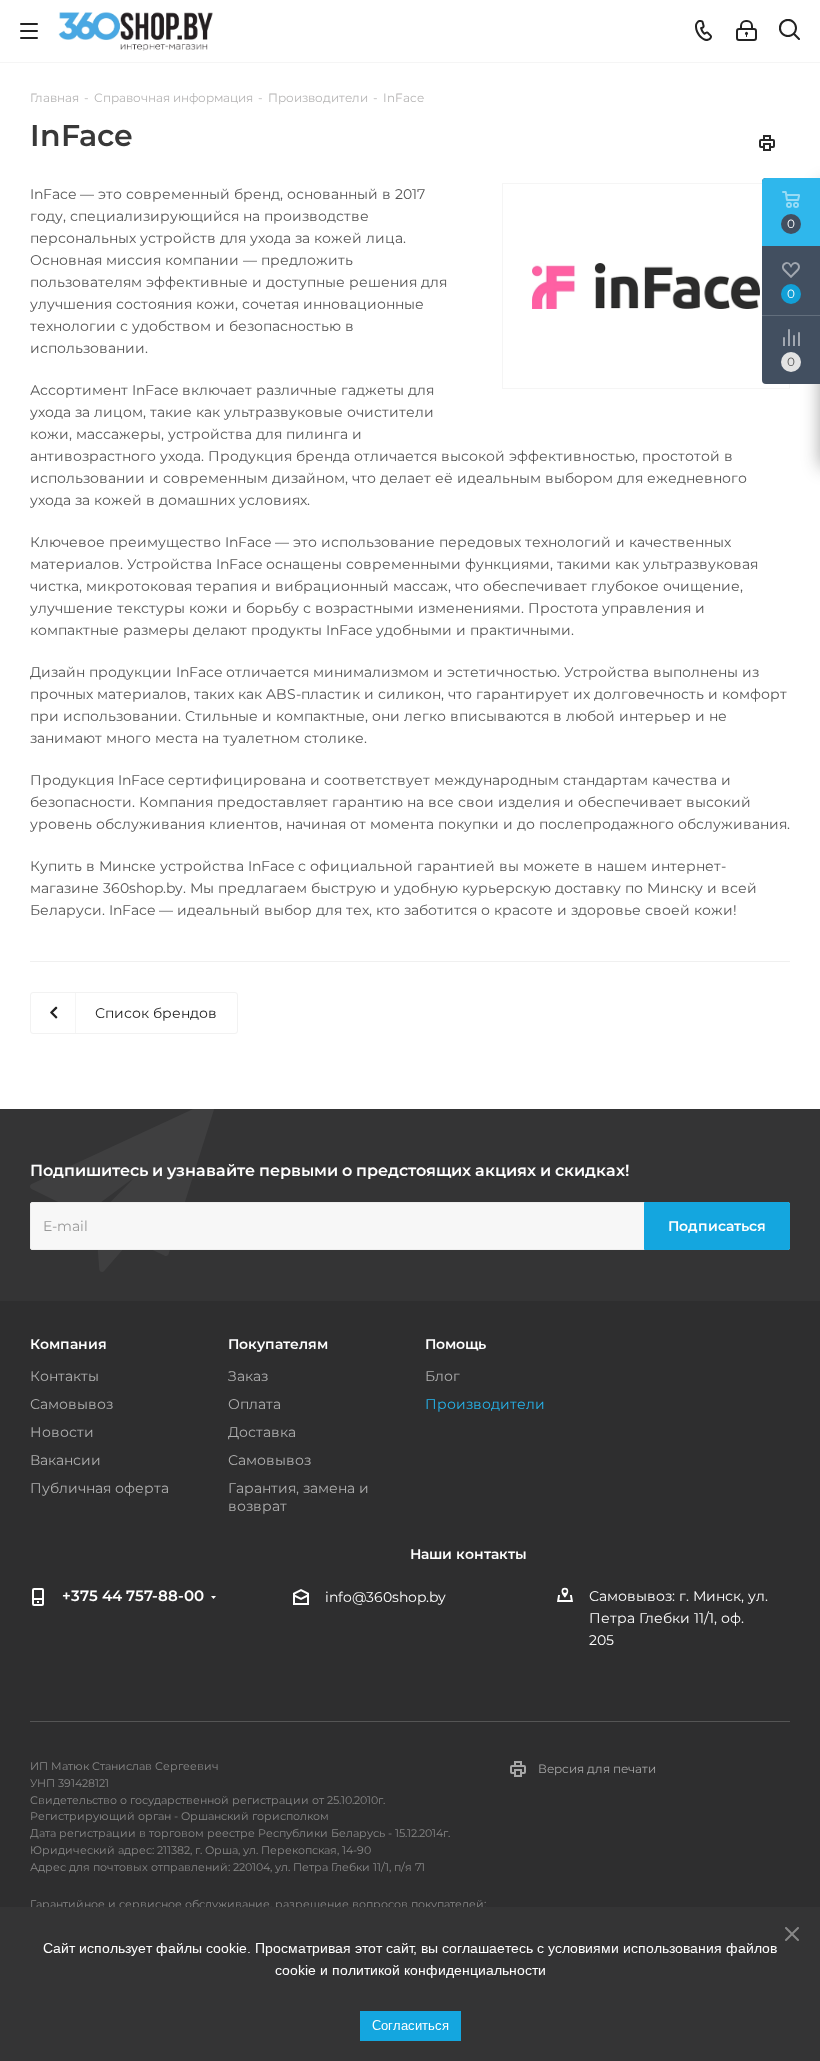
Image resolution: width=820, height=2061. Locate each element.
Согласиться (410, 2025)
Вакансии (65, 1460)
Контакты (64, 1376)
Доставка (262, 1432)
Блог (442, 1376)
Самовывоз (71, 1404)
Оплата (254, 1404)
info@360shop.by (385, 1597)
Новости (62, 1432)
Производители (485, 1404)
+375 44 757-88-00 (133, 1595)
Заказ (248, 1376)
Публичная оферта (99, 1488)
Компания (68, 1344)
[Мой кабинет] (746, 31)
